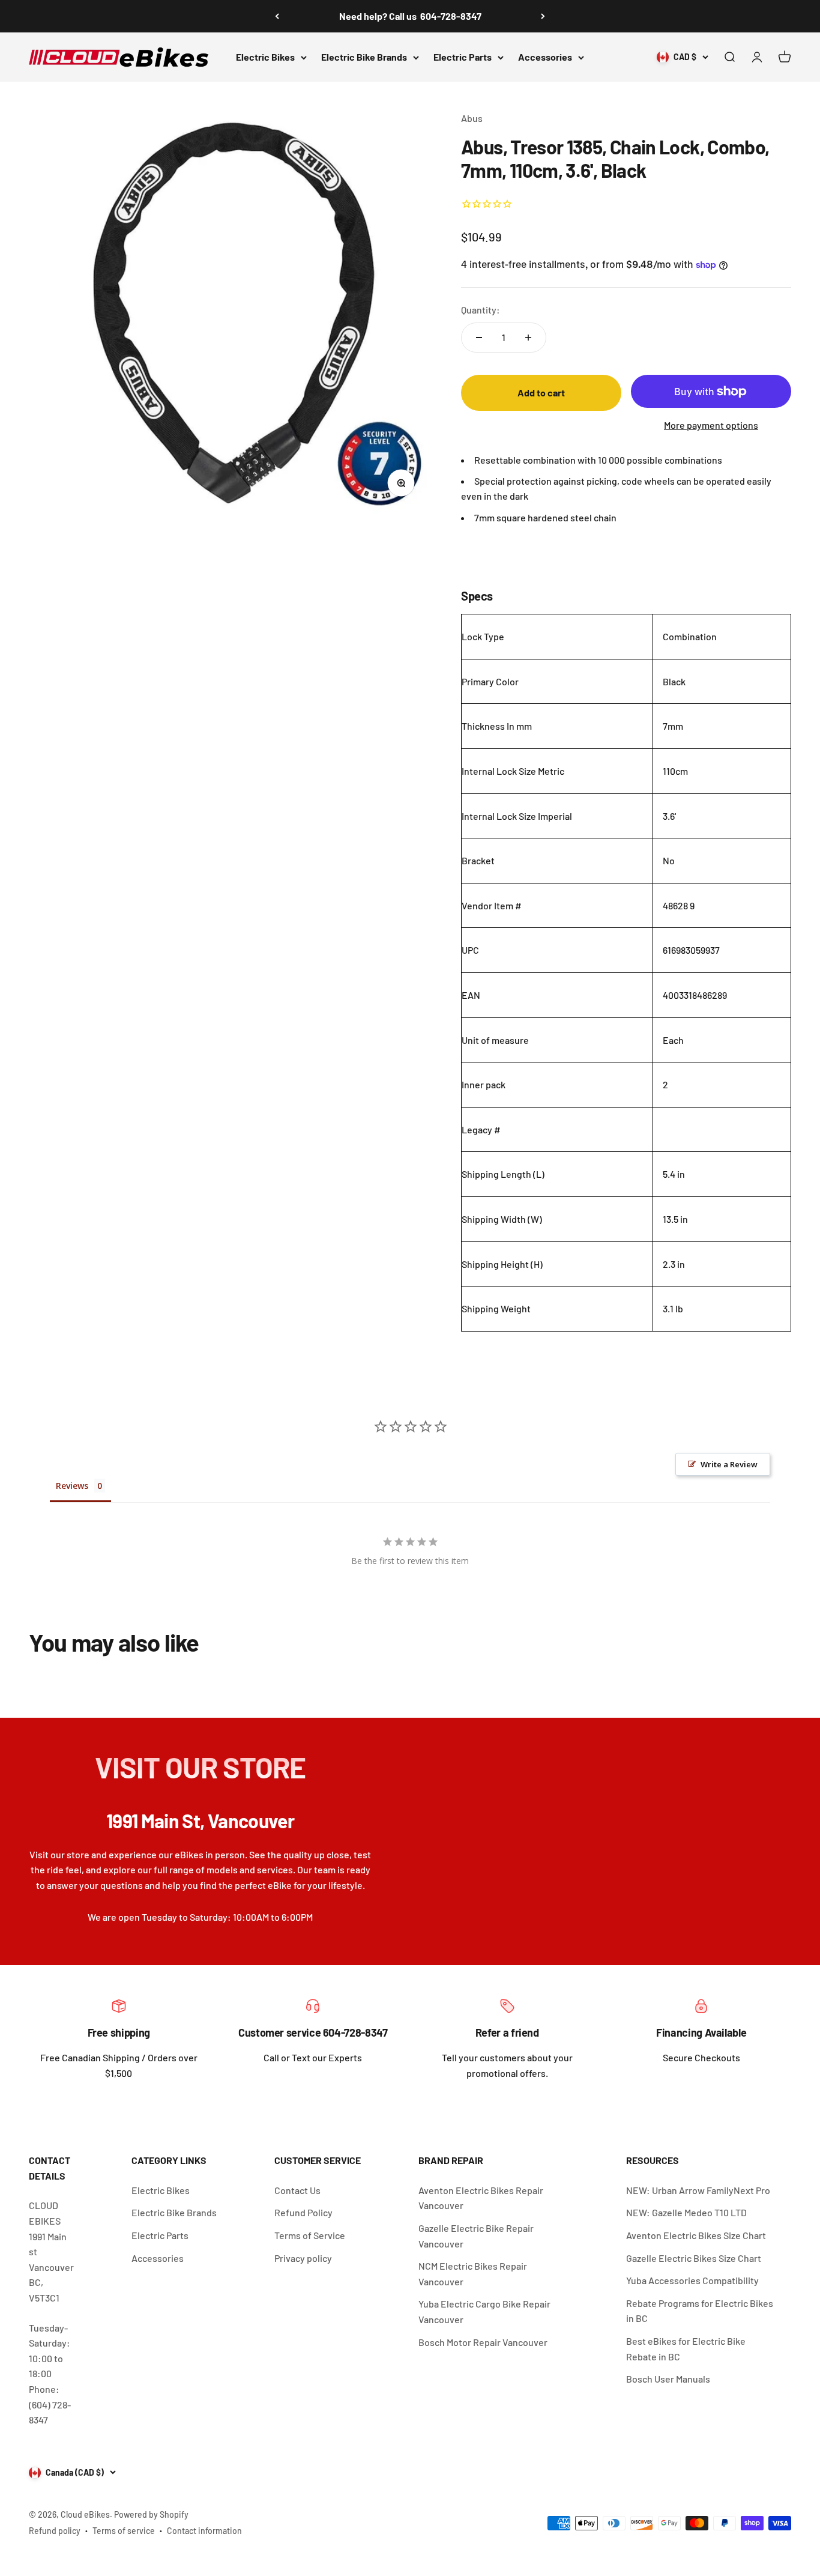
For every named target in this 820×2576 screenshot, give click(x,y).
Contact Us (297, 2190)
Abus (472, 118)
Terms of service (124, 2531)
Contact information (204, 2531)
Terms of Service (310, 2235)
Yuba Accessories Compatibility (692, 2280)
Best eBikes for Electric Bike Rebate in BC (686, 2349)
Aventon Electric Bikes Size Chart (696, 2235)
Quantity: (481, 310)
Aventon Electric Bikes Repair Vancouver (481, 2198)
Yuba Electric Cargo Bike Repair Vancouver (484, 2311)
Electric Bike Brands (364, 57)
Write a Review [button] (729, 1464)
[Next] (543, 16)
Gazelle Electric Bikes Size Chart (694, 2258)
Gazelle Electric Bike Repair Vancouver (476, 2236)
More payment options (711, 425)
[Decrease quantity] (479, 338)
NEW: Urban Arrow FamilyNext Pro (698, 2190)
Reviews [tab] (72, 1486)
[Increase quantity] (528, 338)
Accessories (545, 57)
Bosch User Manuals (668, 2379)
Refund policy (55, 2531)
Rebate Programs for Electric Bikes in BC (700, 2311)
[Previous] (277, 16)
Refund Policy (303, 2212)
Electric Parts (463, 57)
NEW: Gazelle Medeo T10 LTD (686, 2212)
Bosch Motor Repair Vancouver (483, 2342)
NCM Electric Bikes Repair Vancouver (473, 2274)
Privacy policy (303, 2258)
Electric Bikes (265, 57)
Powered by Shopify (151, 2514)
